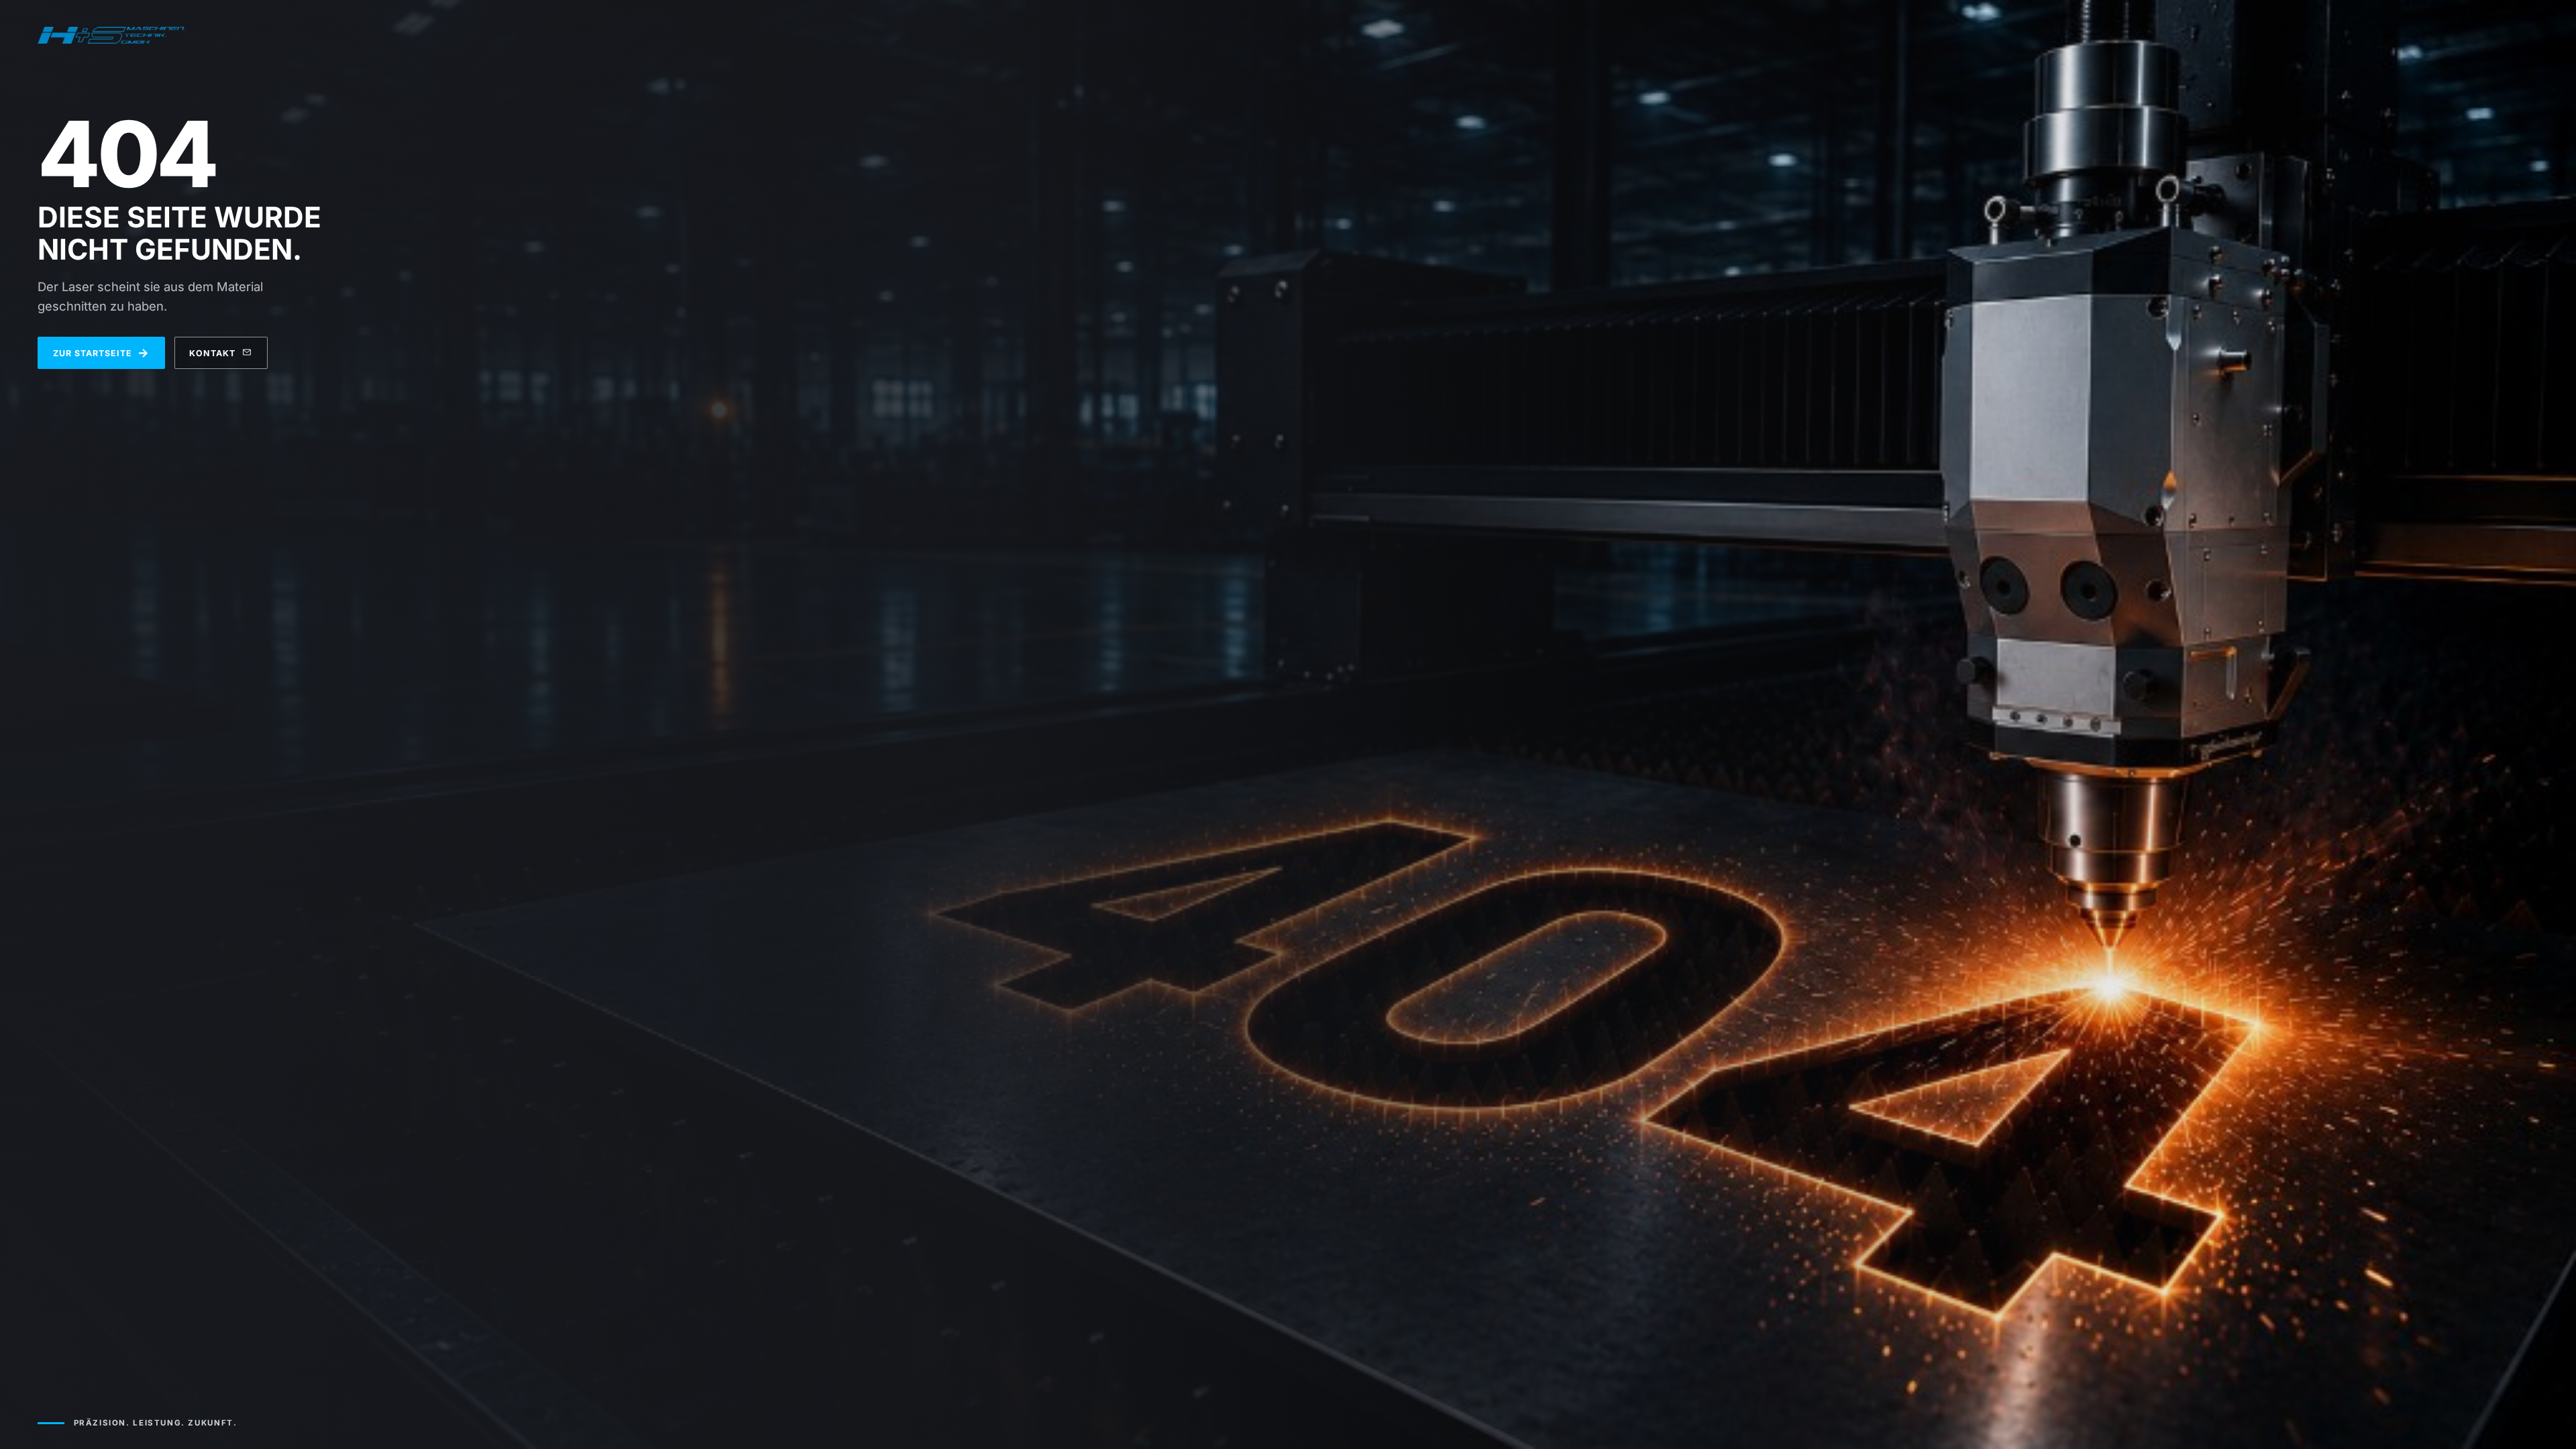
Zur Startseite (102, 353)
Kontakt (212, 353)
